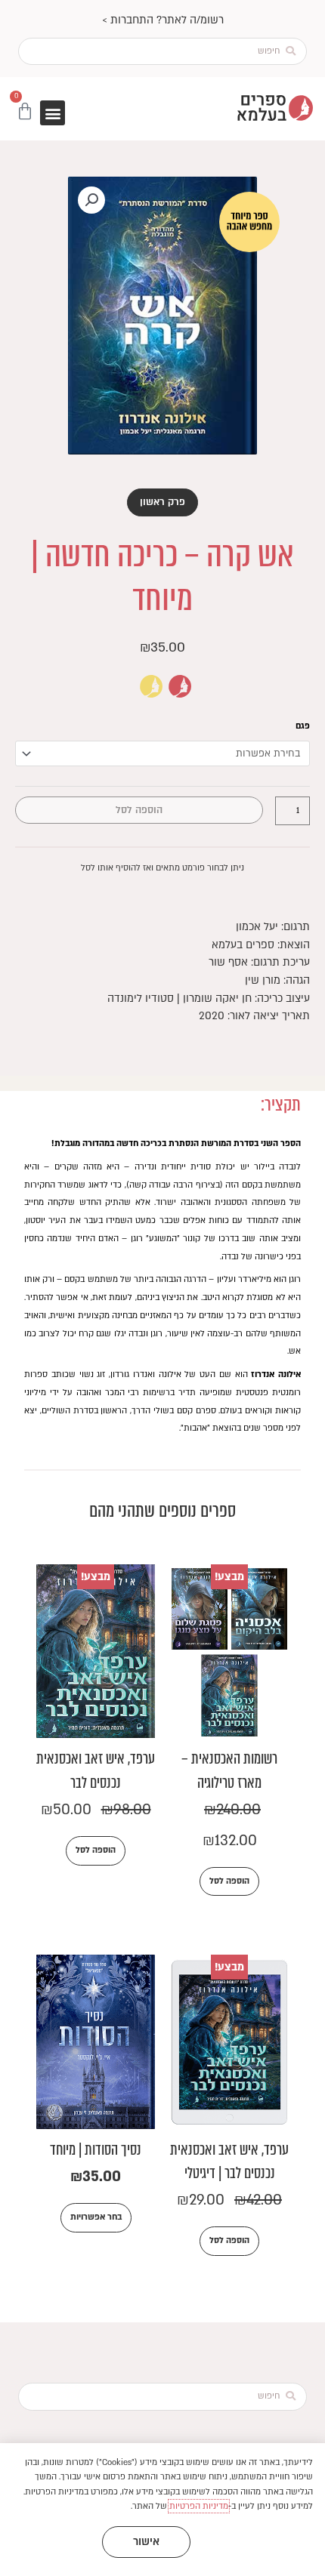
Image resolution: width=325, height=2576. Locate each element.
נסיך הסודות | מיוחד (96, 2150)
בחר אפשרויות (96, 2217)
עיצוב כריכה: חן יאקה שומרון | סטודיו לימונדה (209, 998)
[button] (53, 113)
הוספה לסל (139, 810)
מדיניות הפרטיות (199, 2506)
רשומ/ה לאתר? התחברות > (163, 20)
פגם (303, 726)
